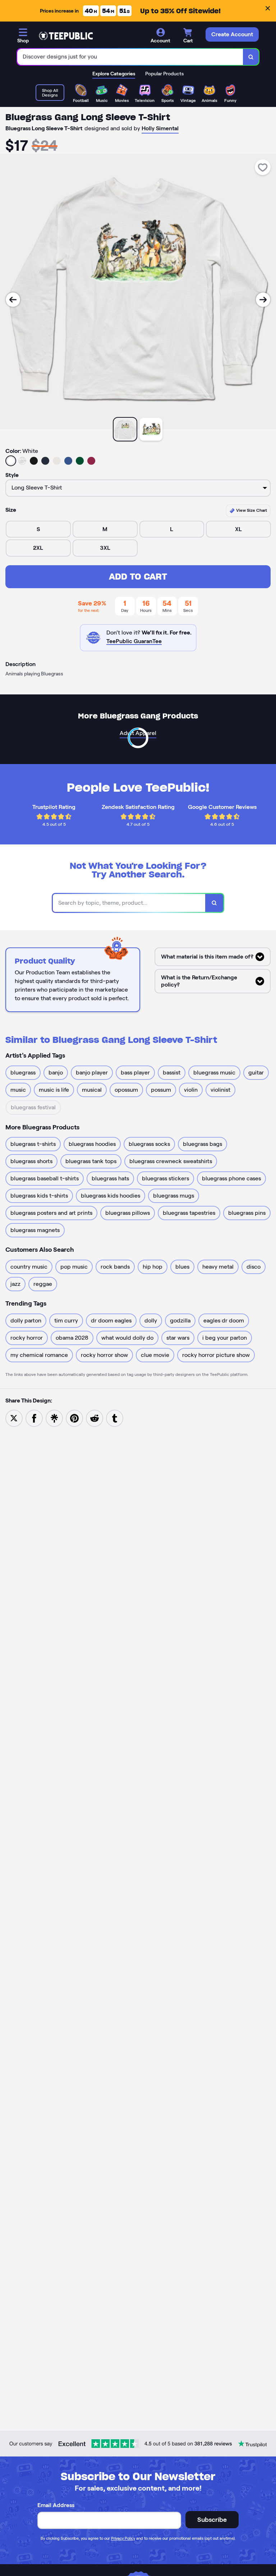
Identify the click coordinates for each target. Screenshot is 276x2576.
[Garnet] (91, 461)
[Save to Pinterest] (74, 1418)
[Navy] (45, 461)
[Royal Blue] (68, 461)
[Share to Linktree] (54, 1418)
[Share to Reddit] (95, 1418)
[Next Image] (263, 300)
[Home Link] (66, 36)
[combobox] (130, 57)
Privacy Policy (123, 2538)
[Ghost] (57, 461)
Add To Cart (138, 577)
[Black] (34, 461)
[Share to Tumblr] (115, 1418)
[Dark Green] (80, 461)
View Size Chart (251, 510)
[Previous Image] (13, 300)
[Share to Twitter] (14, 1418)
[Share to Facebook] (34, 1418)
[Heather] (22, 461)
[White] (11, 461)
